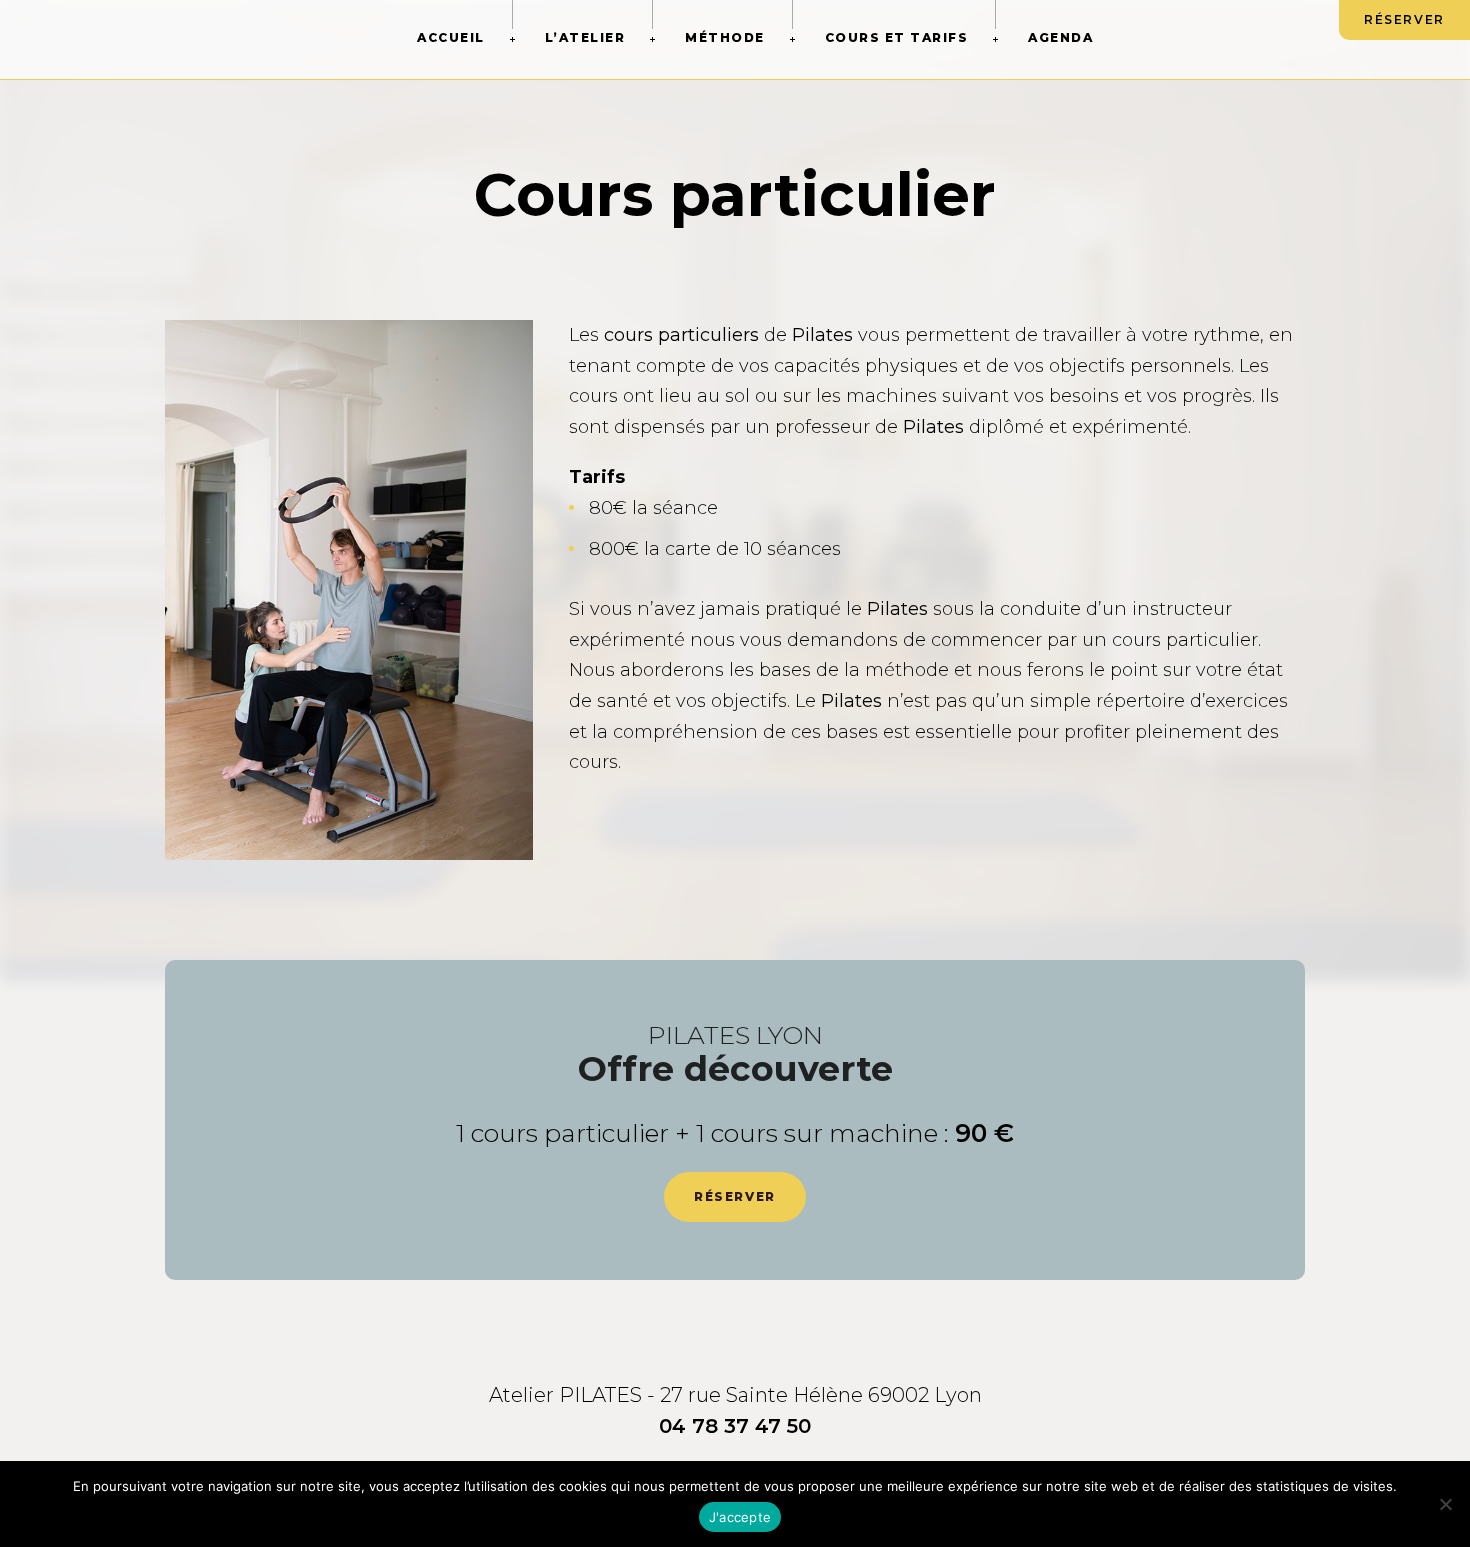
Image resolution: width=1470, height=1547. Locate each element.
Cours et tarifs (897, 37)
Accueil (451, 37)
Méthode (725, 37)
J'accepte (740, 1517)
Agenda (1060, 37)
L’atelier (585, 37)
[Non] (1445, 1504)
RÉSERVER (1404, 19)
